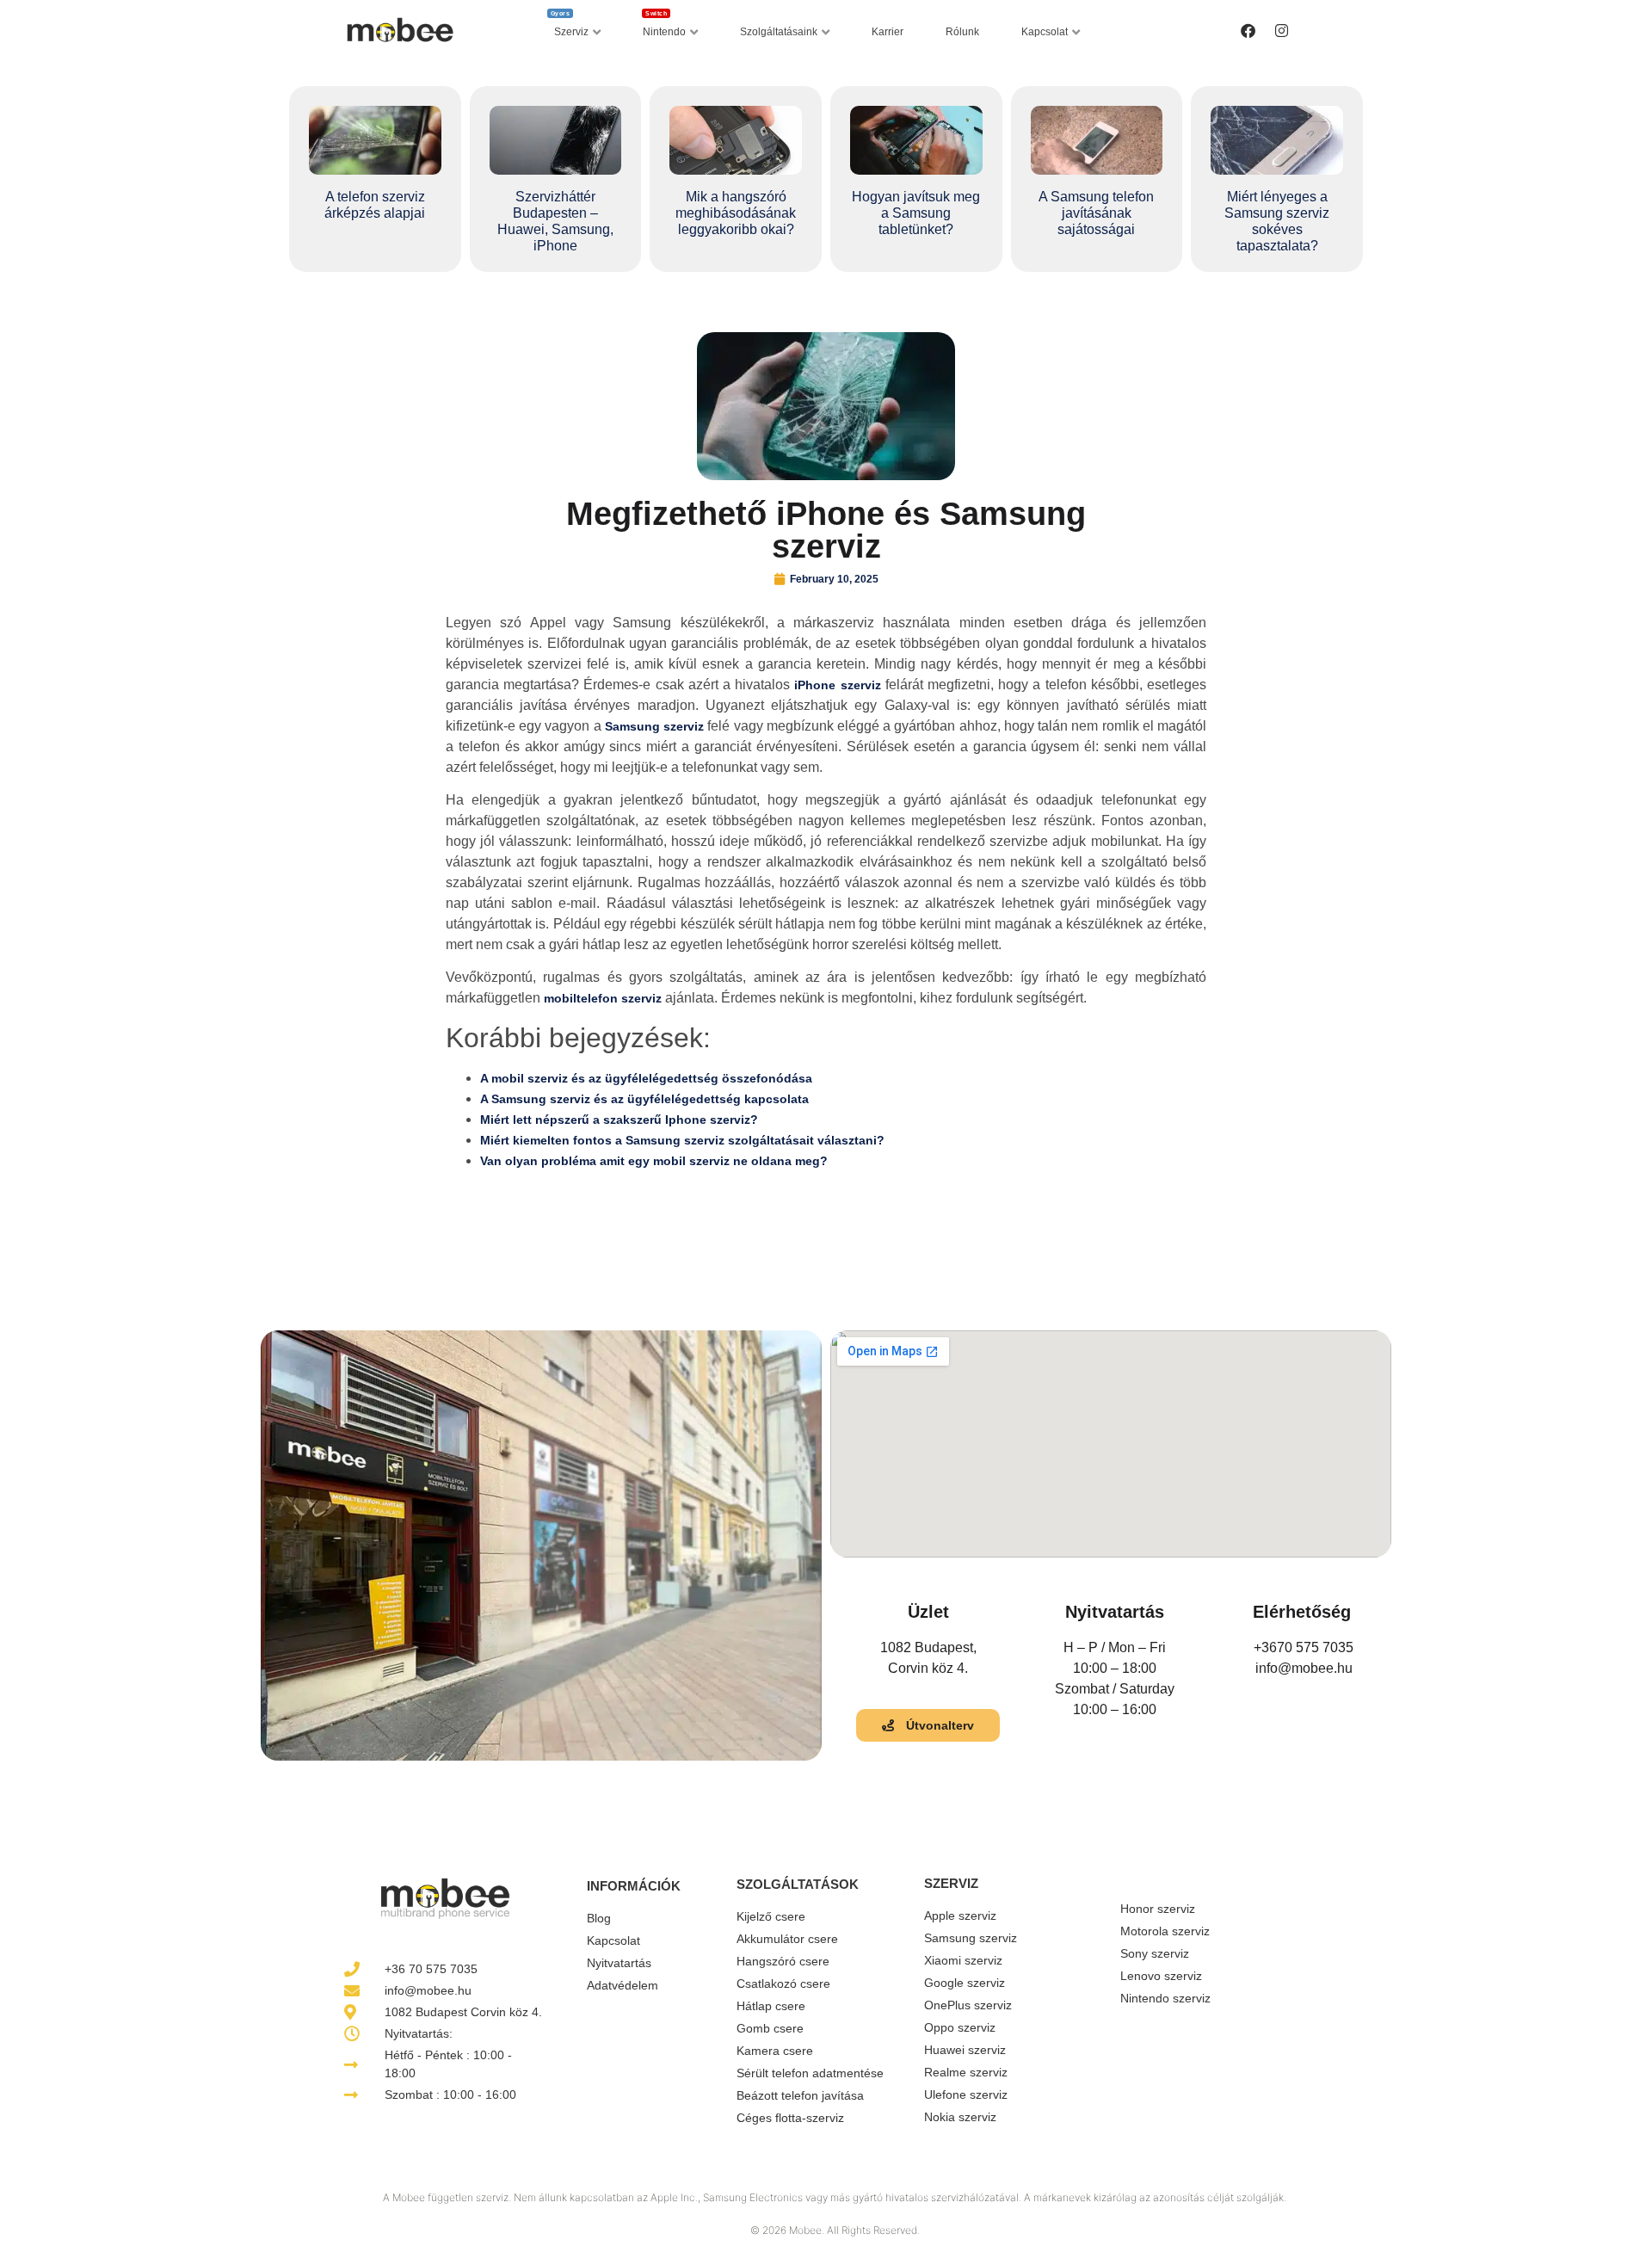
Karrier (888, 32)
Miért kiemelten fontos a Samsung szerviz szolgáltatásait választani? (682, 1140)
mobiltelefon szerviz (603, 998)
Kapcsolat (1045, 32)
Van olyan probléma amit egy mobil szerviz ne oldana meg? (654, 1161)
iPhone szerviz (837, 685)
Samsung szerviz (654, 726)
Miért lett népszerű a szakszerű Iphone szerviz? (619, 1120)
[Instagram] (1281, 30)
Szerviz (570, 28)
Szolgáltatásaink (779, 32)
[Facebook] (1248, 30)
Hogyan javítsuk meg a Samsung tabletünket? (916, 213)
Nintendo (664, 28)
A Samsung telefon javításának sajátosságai (1096, 213)
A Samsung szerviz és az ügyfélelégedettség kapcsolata (644, 1099)
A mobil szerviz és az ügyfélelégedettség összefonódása (646, 1078)
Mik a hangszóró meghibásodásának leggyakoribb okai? (736, 213)
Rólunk (962, 32)
